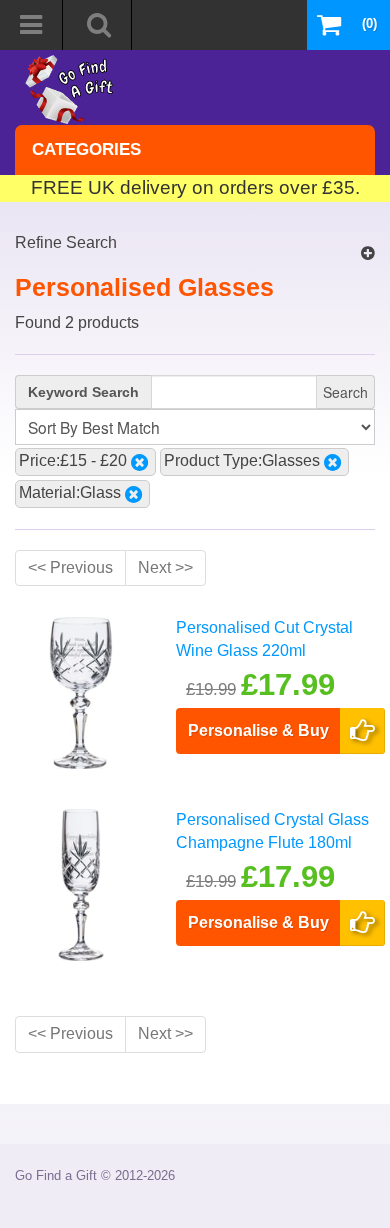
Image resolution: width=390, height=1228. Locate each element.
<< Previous (70, 567)
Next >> (165, 567)
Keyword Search (83, 392)
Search (345, 392)
